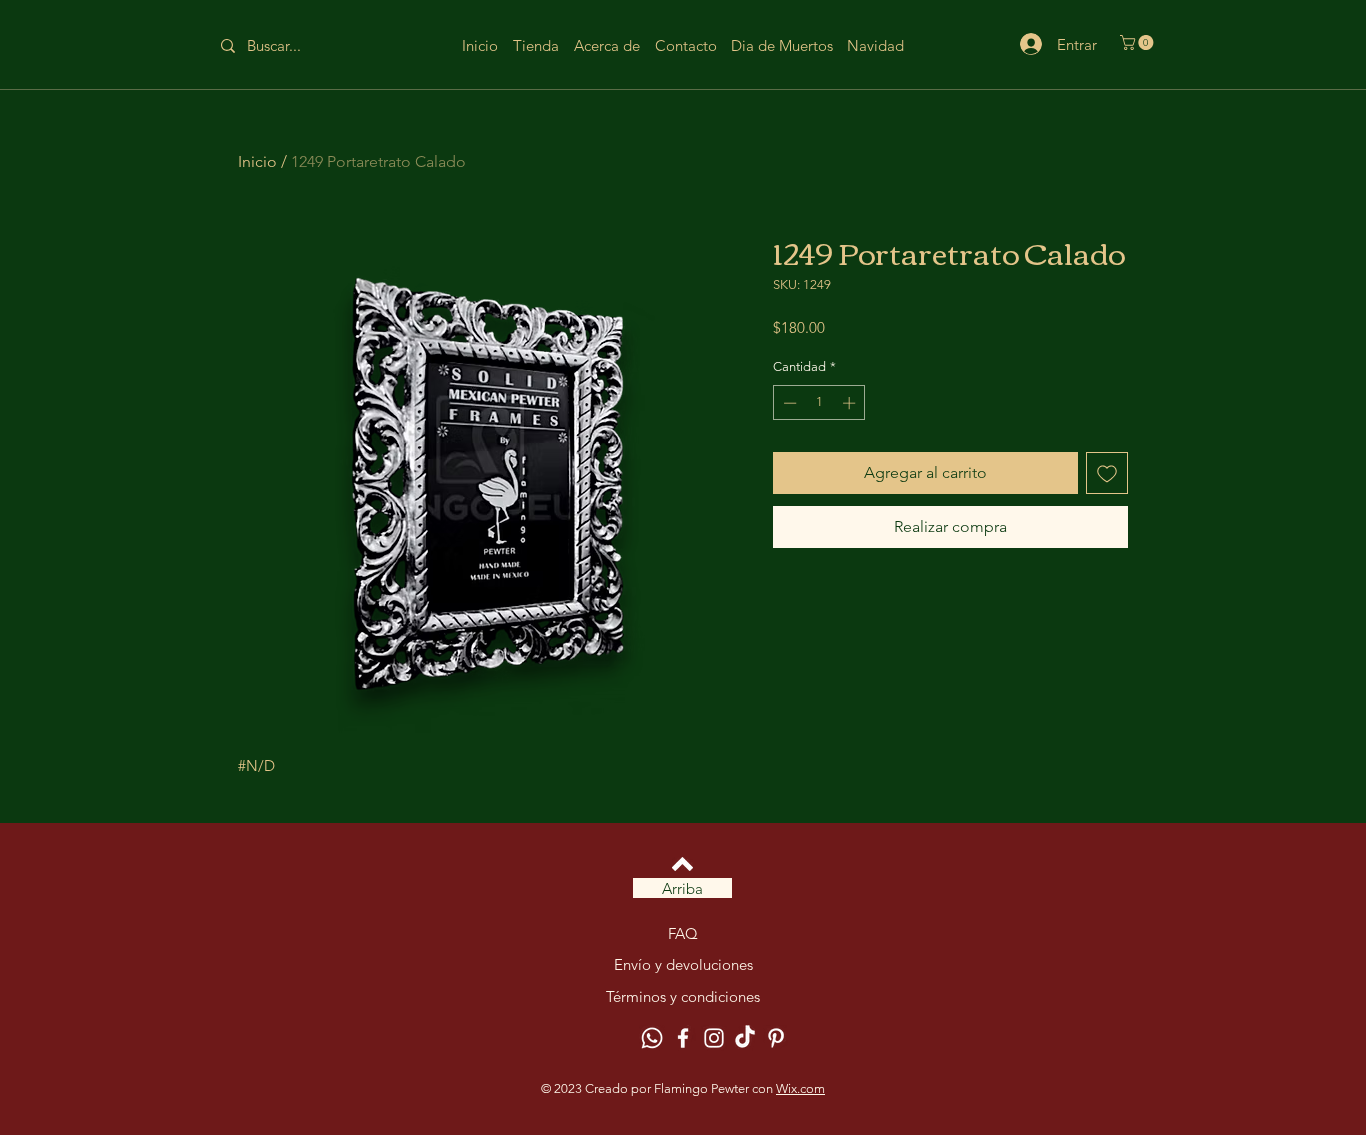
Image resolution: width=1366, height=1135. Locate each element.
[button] (1138, 42)
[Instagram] (714, 1038)
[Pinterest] (776, 1038)
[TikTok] (745, 1038)
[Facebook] (683, 1038)
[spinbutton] (819, 403)
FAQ (683, 933)
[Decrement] (788, 403)
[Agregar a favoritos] (1107, 473)
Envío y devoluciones (683, 964)
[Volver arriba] (682, 864)
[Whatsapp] (652, 1038)
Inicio (257, 161)
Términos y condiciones (683, 996)
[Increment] (851, 403)
